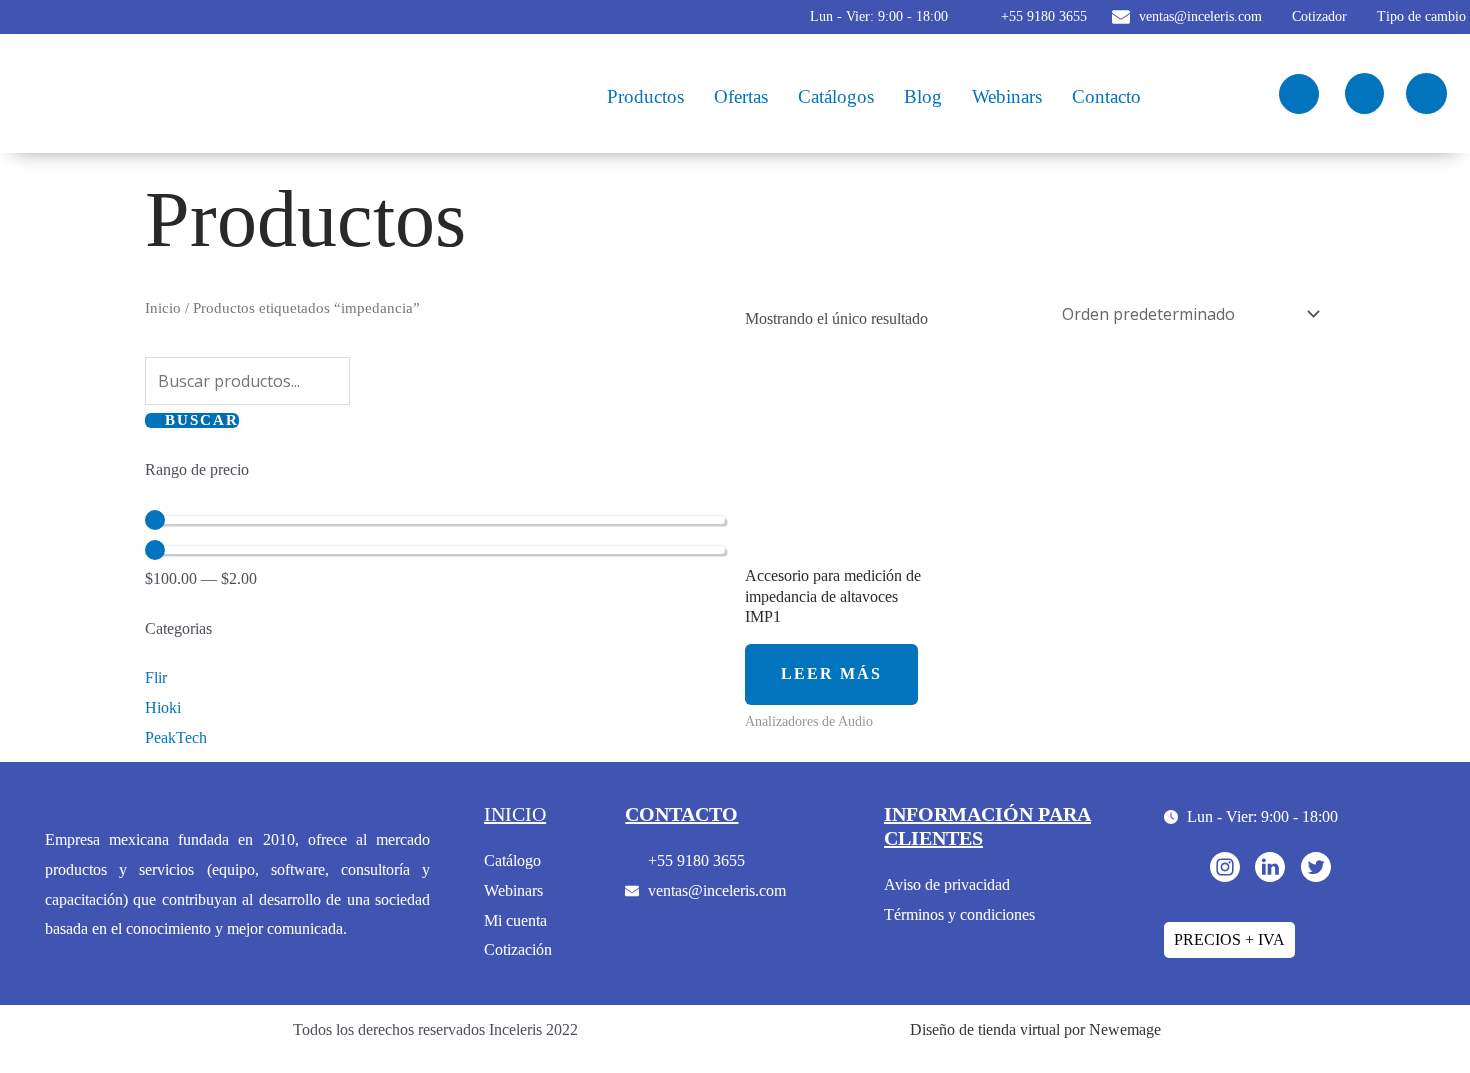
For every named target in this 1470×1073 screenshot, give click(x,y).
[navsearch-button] (1299, 94)
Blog (923, 96)
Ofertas (741, 96)
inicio (515, 814)
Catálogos (836, 96)
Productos (645, 96)
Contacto (1106, 96)
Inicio (163, 308)
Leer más (831, 673)
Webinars (1007, 96)
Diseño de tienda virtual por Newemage (1035, 1029)
